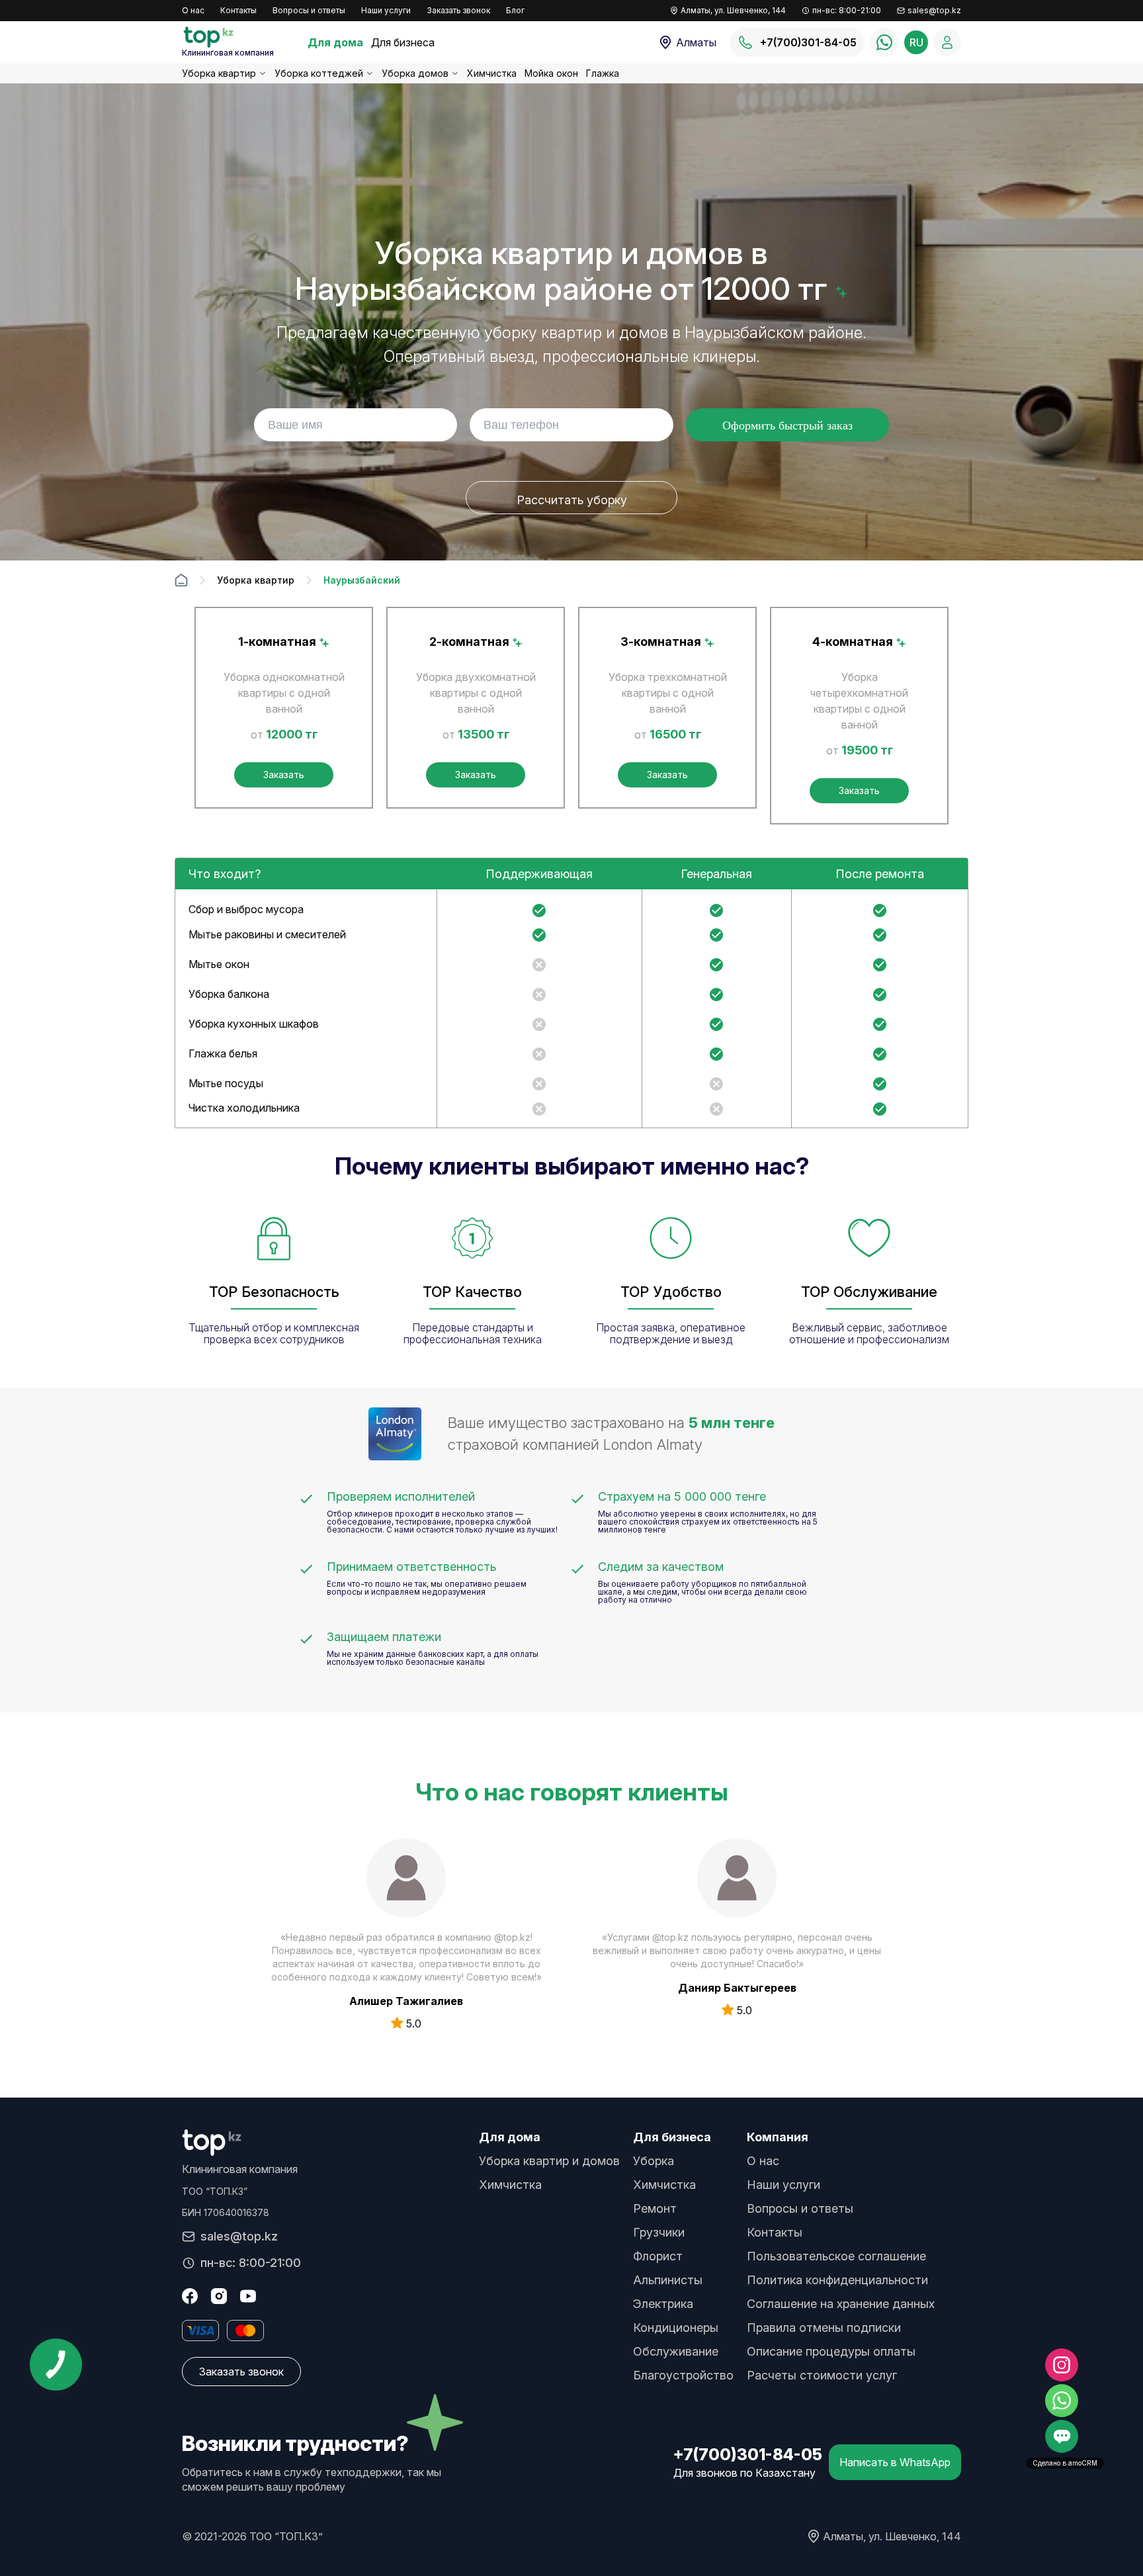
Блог (515, 10)
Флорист (658, 2256)
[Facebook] (190, 2296)
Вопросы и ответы (309, 10)
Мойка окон (551, 73)
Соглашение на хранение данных (841, 2304)
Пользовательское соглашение (836, 2256)
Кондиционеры (676, 2328)
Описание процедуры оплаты (831, 2351)
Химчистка (492, 73)
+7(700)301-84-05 (748, 2455)
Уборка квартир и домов (549, 2161)
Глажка (603, 73)
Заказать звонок (458, 10)
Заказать (284, 775)
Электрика (663, 2304)
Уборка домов (415, 73)
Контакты (238, 10)
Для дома (335, 42)
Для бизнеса (403, 42)
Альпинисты (668, 2280)
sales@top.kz (934, 10)
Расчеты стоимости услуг (822, 2375)
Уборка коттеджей (319, 73)
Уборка (654, 2161)
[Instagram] (219, 2296)
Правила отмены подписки (824, 2328)
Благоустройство (683, 2375)
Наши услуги (386, 10)
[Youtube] (248, 2296)
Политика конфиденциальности (837, 2280)
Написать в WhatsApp (895, 2462)
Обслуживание (676, 2351)
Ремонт (655, 2208)
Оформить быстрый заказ (787, 425)
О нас (193, 10)
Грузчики (659, 2232)
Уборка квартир (219, 73)
